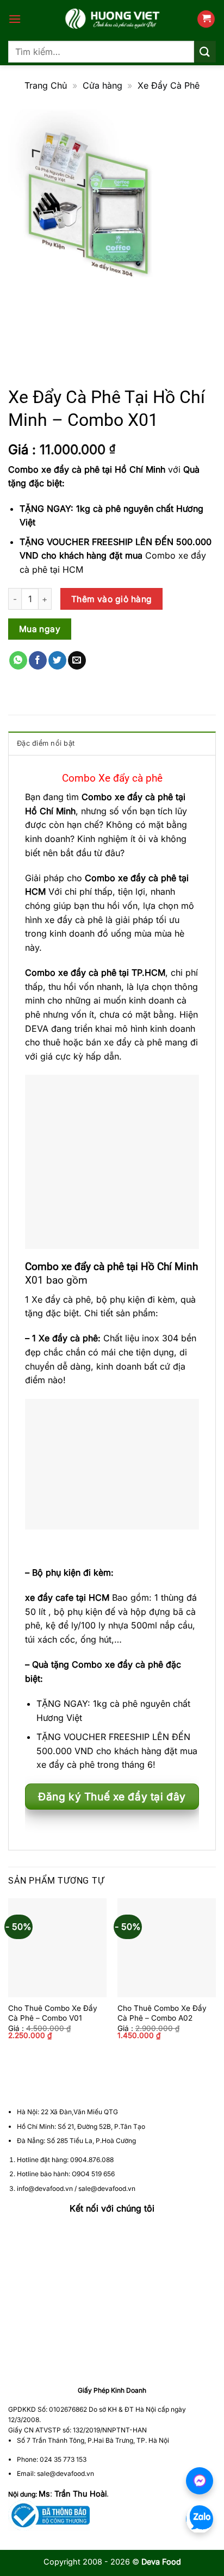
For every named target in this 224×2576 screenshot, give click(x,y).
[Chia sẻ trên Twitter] (57, 660)
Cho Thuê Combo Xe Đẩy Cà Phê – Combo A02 (162, 2013)
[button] (15, 19)
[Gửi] (205, 51)
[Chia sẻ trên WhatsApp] (18, 660)
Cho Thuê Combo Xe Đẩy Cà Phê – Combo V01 (53, 2013)
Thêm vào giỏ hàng (112, 599)
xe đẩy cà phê (147, 878)
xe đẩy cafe (49, 1597)
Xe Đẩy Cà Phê (169, 85)
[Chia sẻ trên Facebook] (38, 660)
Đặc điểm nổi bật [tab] (46, 743)
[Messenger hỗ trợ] (200, 2481)
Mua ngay (40, 629)
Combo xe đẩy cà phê (71, 973)
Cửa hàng (102, 85)
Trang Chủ (46, 85)
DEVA (37, 1029)
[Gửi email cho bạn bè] (77, 660)
